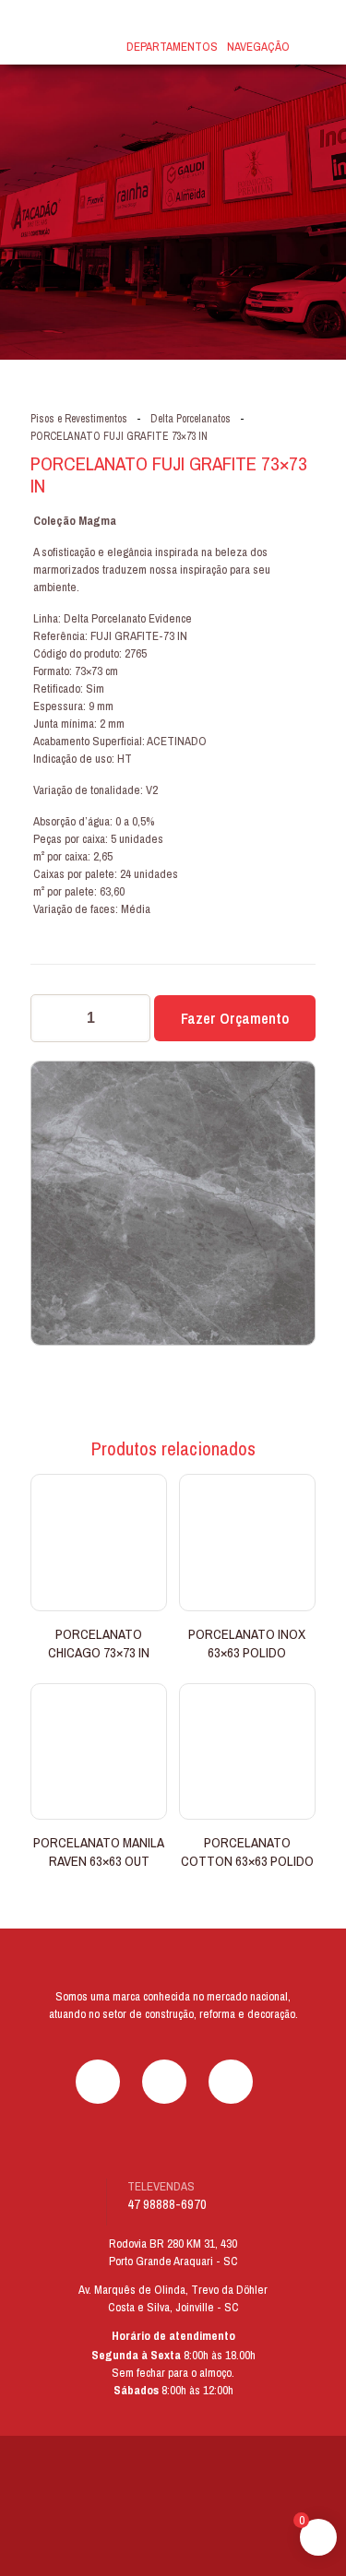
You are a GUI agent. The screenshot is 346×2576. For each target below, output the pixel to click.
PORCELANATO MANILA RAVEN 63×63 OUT (99, 1852)
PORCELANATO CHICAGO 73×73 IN (99, 1643)
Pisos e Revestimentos (79, 419)
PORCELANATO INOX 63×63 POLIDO (247, 1643)
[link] (173, 2508)
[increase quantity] (130, 1018)
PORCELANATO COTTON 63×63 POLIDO (247, 1852)
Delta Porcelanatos (191, 419)
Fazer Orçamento (235, 1018)
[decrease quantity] (51, 1018)
